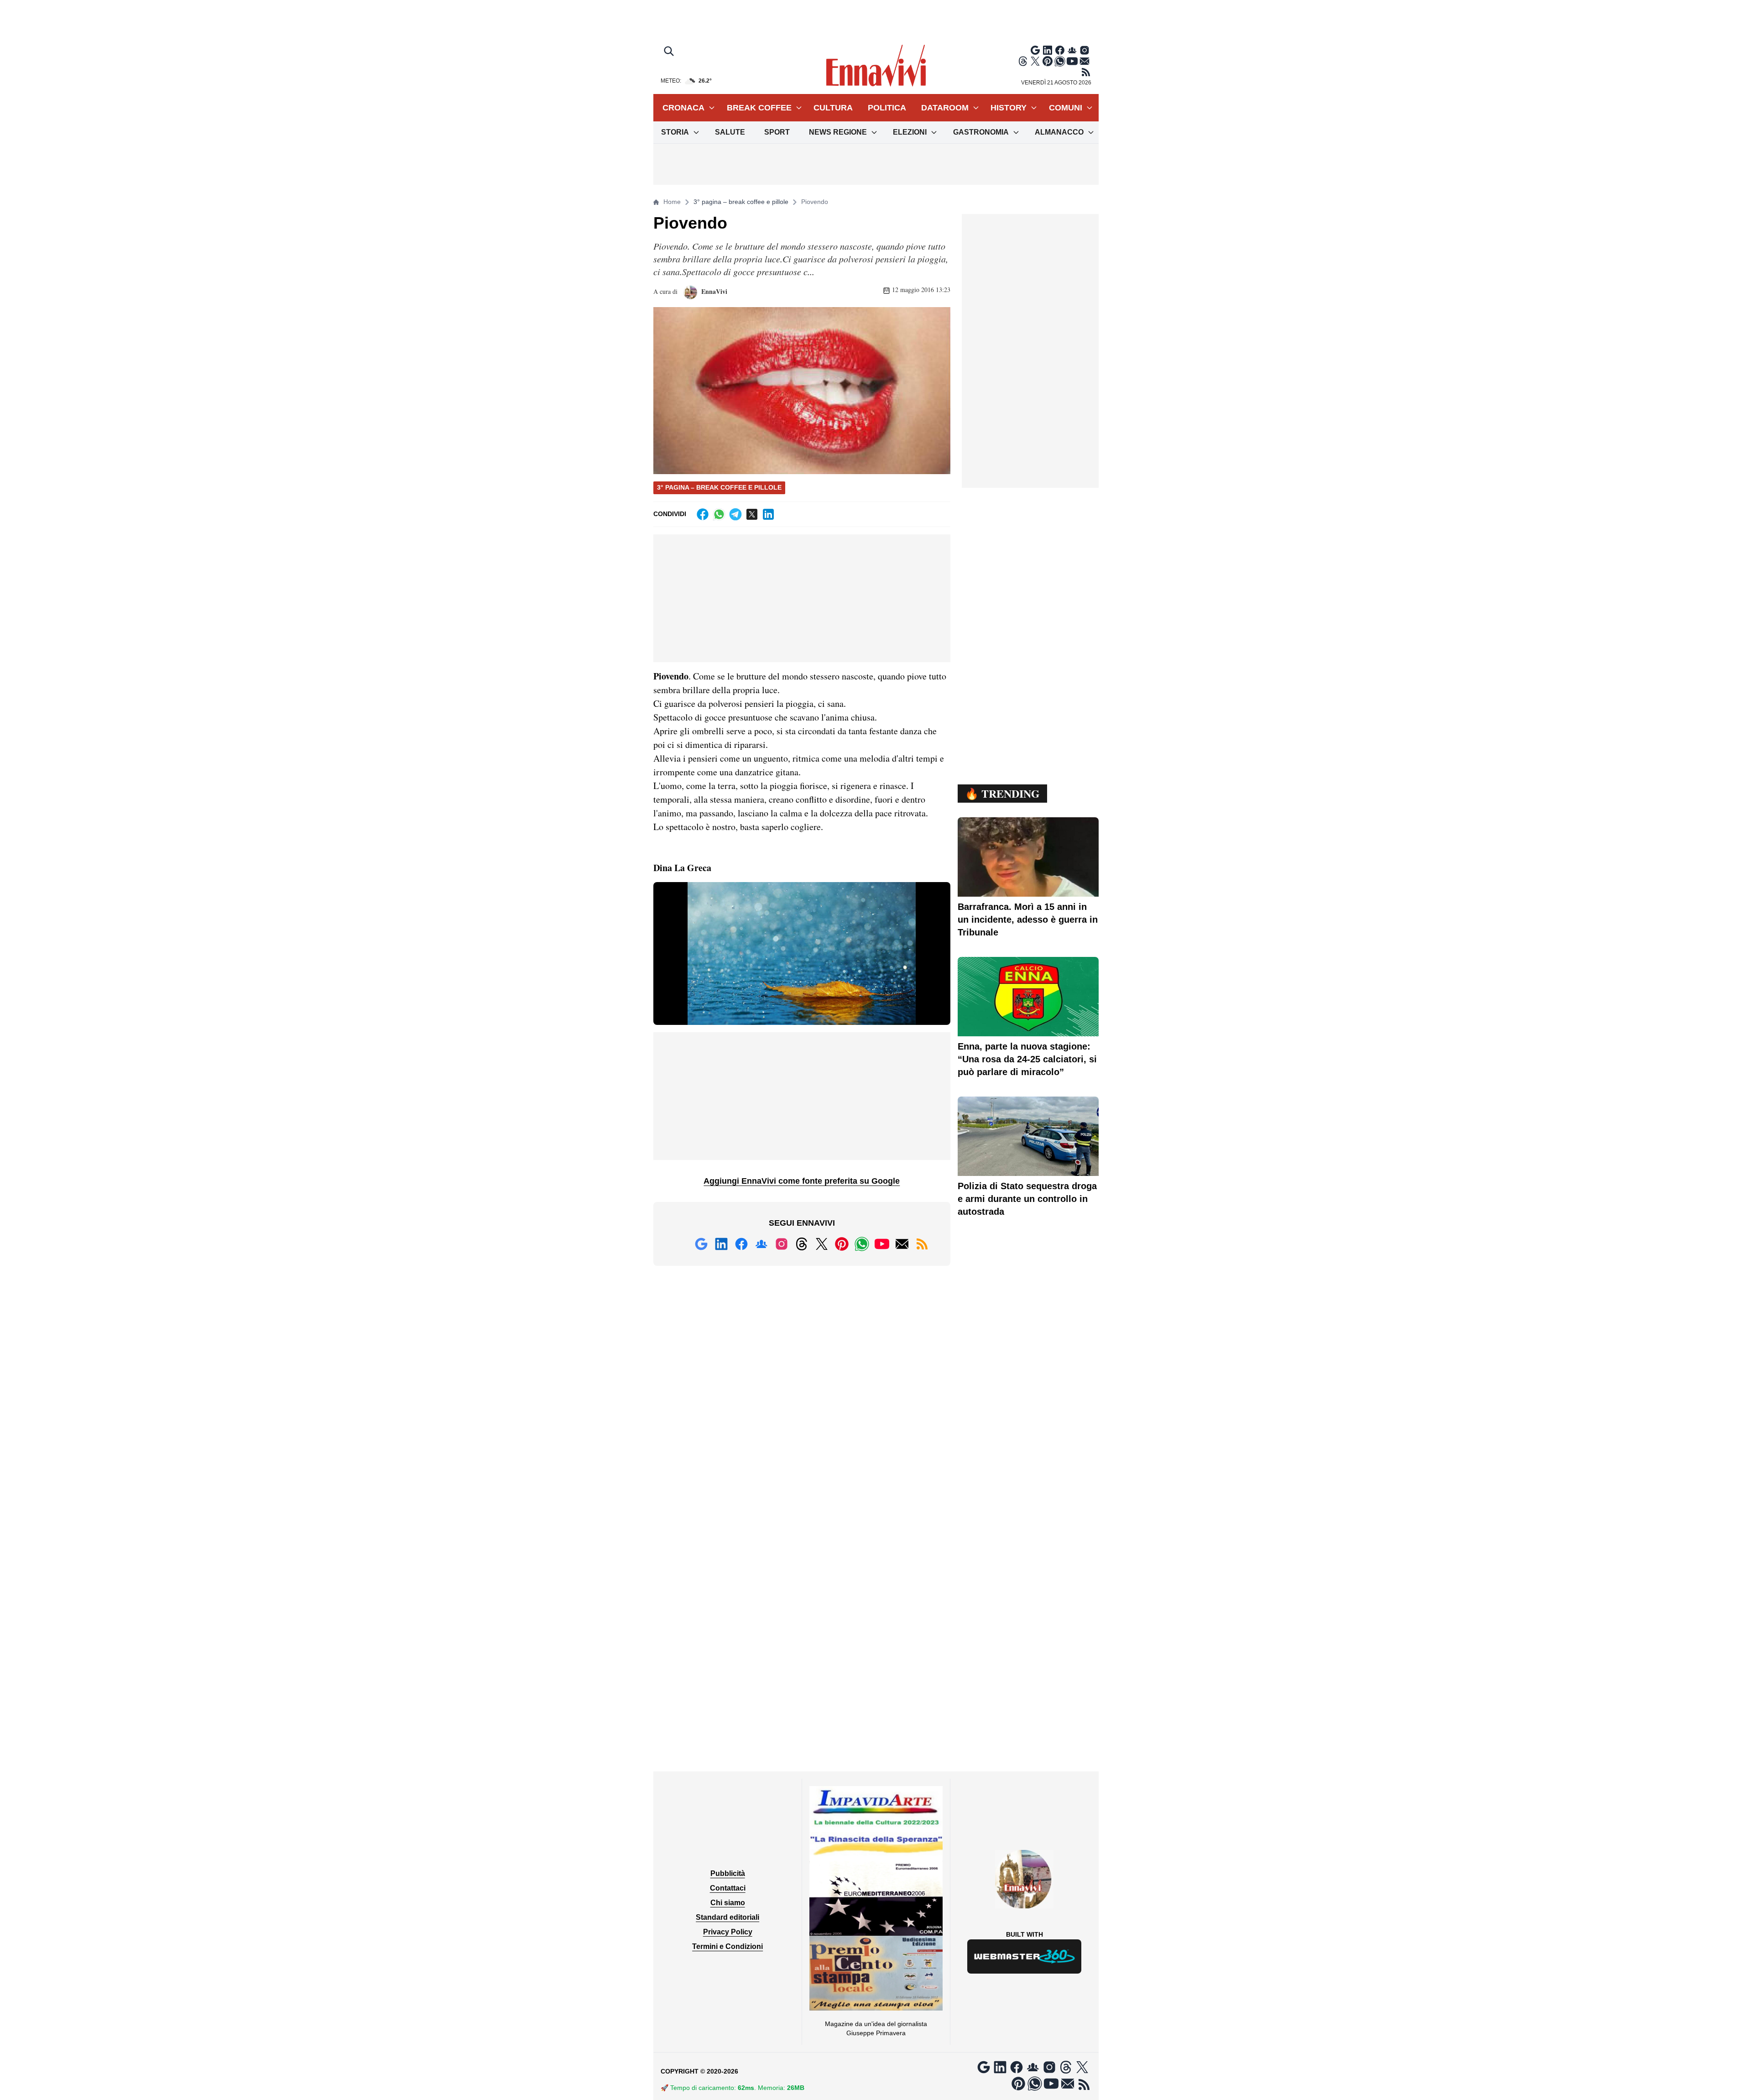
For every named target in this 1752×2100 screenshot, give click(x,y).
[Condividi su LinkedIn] (768, 514)
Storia (675, 132)
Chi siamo (728, 1903)
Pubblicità (728, 1873)
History (1009, 108)
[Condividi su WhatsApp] (719, 514)
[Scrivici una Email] (1085, 61)
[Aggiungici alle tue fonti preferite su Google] (1035, 50)
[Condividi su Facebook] (703, 514)
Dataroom (945, 108)
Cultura (833, 108)
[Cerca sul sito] (670, 52)
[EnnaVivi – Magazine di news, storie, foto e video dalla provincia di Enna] (876, 66)
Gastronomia (981, 132)
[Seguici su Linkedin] (1048, 50)
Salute (730, 132)
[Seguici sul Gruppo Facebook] (1072, 50)
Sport (777, 132)
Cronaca (683, 108)
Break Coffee (759, 108)
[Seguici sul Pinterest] (1048, 61)
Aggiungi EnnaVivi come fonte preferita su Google (802, 1181)
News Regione (838, 132)
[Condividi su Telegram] (735, 514)
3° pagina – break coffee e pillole (741, 202)
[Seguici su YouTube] (1072, 61)
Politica (887, 108)
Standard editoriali (727, 1917)
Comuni (1066, 108)
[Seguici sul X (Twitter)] (1035, 61)
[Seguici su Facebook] (1060, 50)
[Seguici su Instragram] (1085, 50)
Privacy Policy (728, 1932)
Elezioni (910, 132)
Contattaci (728, 1888)
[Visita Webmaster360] (1025, 1956)
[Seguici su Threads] (1023, 61)
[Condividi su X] (752, 514)
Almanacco (1059, 132)
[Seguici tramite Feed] (1086, 72)
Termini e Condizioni (727, 1946)
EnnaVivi (713, 291)
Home (672, 202)
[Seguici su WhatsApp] (1060, 61)
